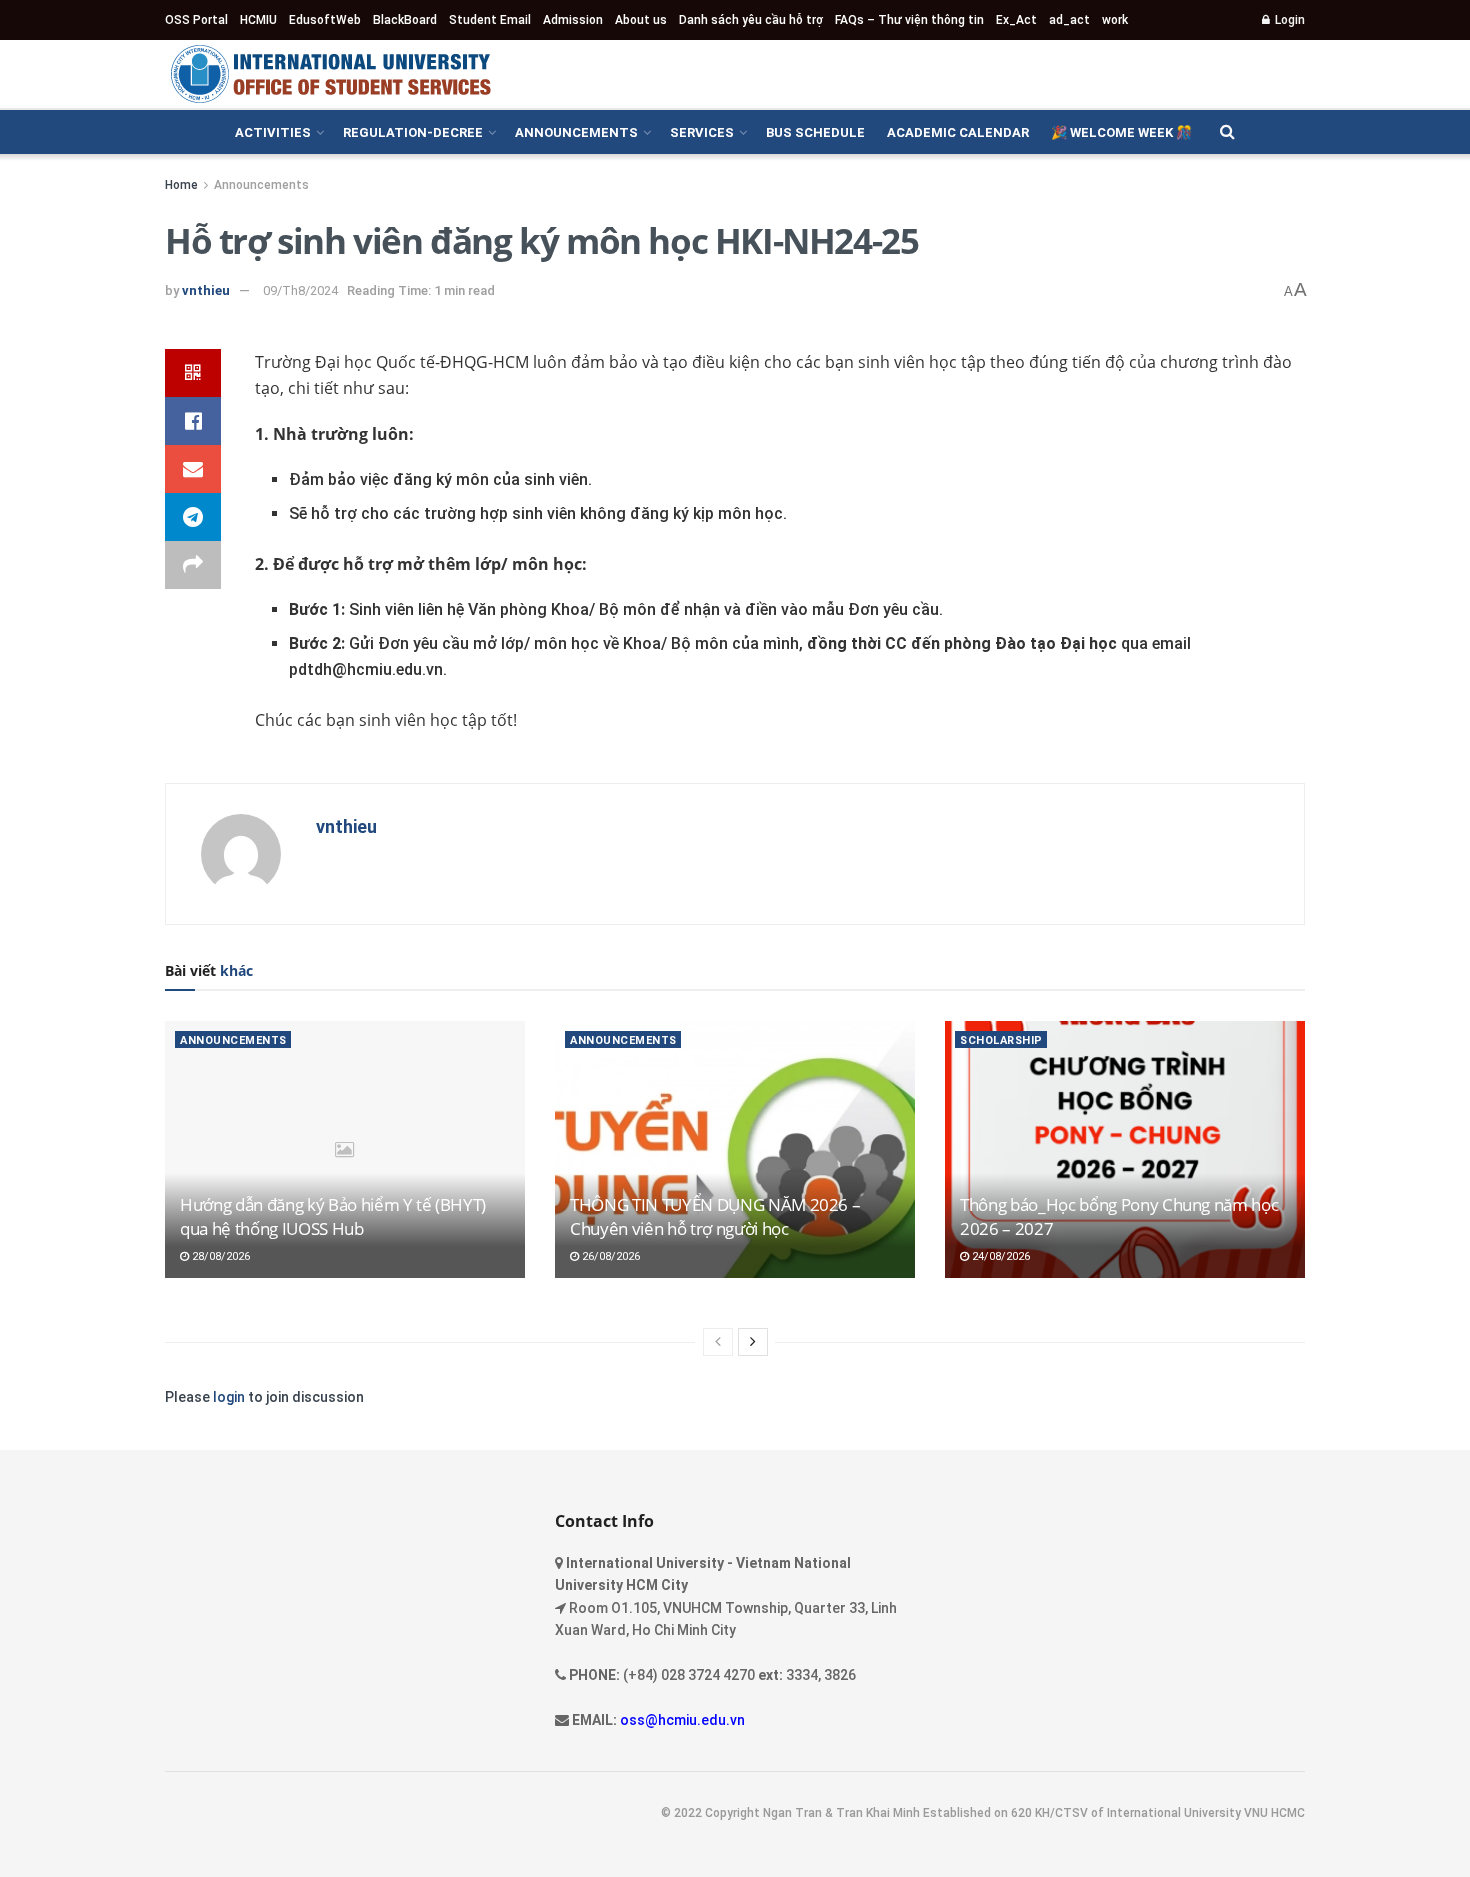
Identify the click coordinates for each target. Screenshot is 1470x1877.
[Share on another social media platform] (193, 565)
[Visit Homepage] (330, 74)
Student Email (490, 20)
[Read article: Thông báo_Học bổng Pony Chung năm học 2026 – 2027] (1125, 1149)
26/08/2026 (609, 1256)
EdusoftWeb (325, 20)
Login (1288, 20)
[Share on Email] (193, 469)
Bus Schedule (815, 132)
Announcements (576, 132)
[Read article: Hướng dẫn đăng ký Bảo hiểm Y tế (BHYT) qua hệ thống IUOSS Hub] (345, 1149)
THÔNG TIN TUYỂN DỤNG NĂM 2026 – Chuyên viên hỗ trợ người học (715, 1216)
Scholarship (1001, 1040)
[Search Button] (1227, 132)
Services (702, 132)
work (1115, 20)
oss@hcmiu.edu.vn (682, 1720)
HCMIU (258, 20)
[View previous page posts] (718, 1342)
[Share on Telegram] (193, 517)
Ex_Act (1016, 20)
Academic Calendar (958, 132)
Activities (273, 132)
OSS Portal (196, 20)
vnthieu (206, 290)
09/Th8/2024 (300, 290)
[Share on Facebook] (193, 421)
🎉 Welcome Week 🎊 (1121, 132)
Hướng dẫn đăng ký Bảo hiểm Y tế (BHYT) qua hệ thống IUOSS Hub (333, 1216)
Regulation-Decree (413, 132)
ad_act (1069, 20)
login (229, 1397)
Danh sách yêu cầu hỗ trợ (751, 20)
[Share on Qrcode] (193, 373)
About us (641, 20)
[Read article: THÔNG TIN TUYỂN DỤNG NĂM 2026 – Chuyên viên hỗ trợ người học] (735, 1149)
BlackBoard (405, 20)
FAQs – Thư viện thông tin (909, 20)
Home (181, 185)
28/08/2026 (219, 1256)
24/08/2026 (999, 1256)
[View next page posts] (753, 1342)
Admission (573, 20)
